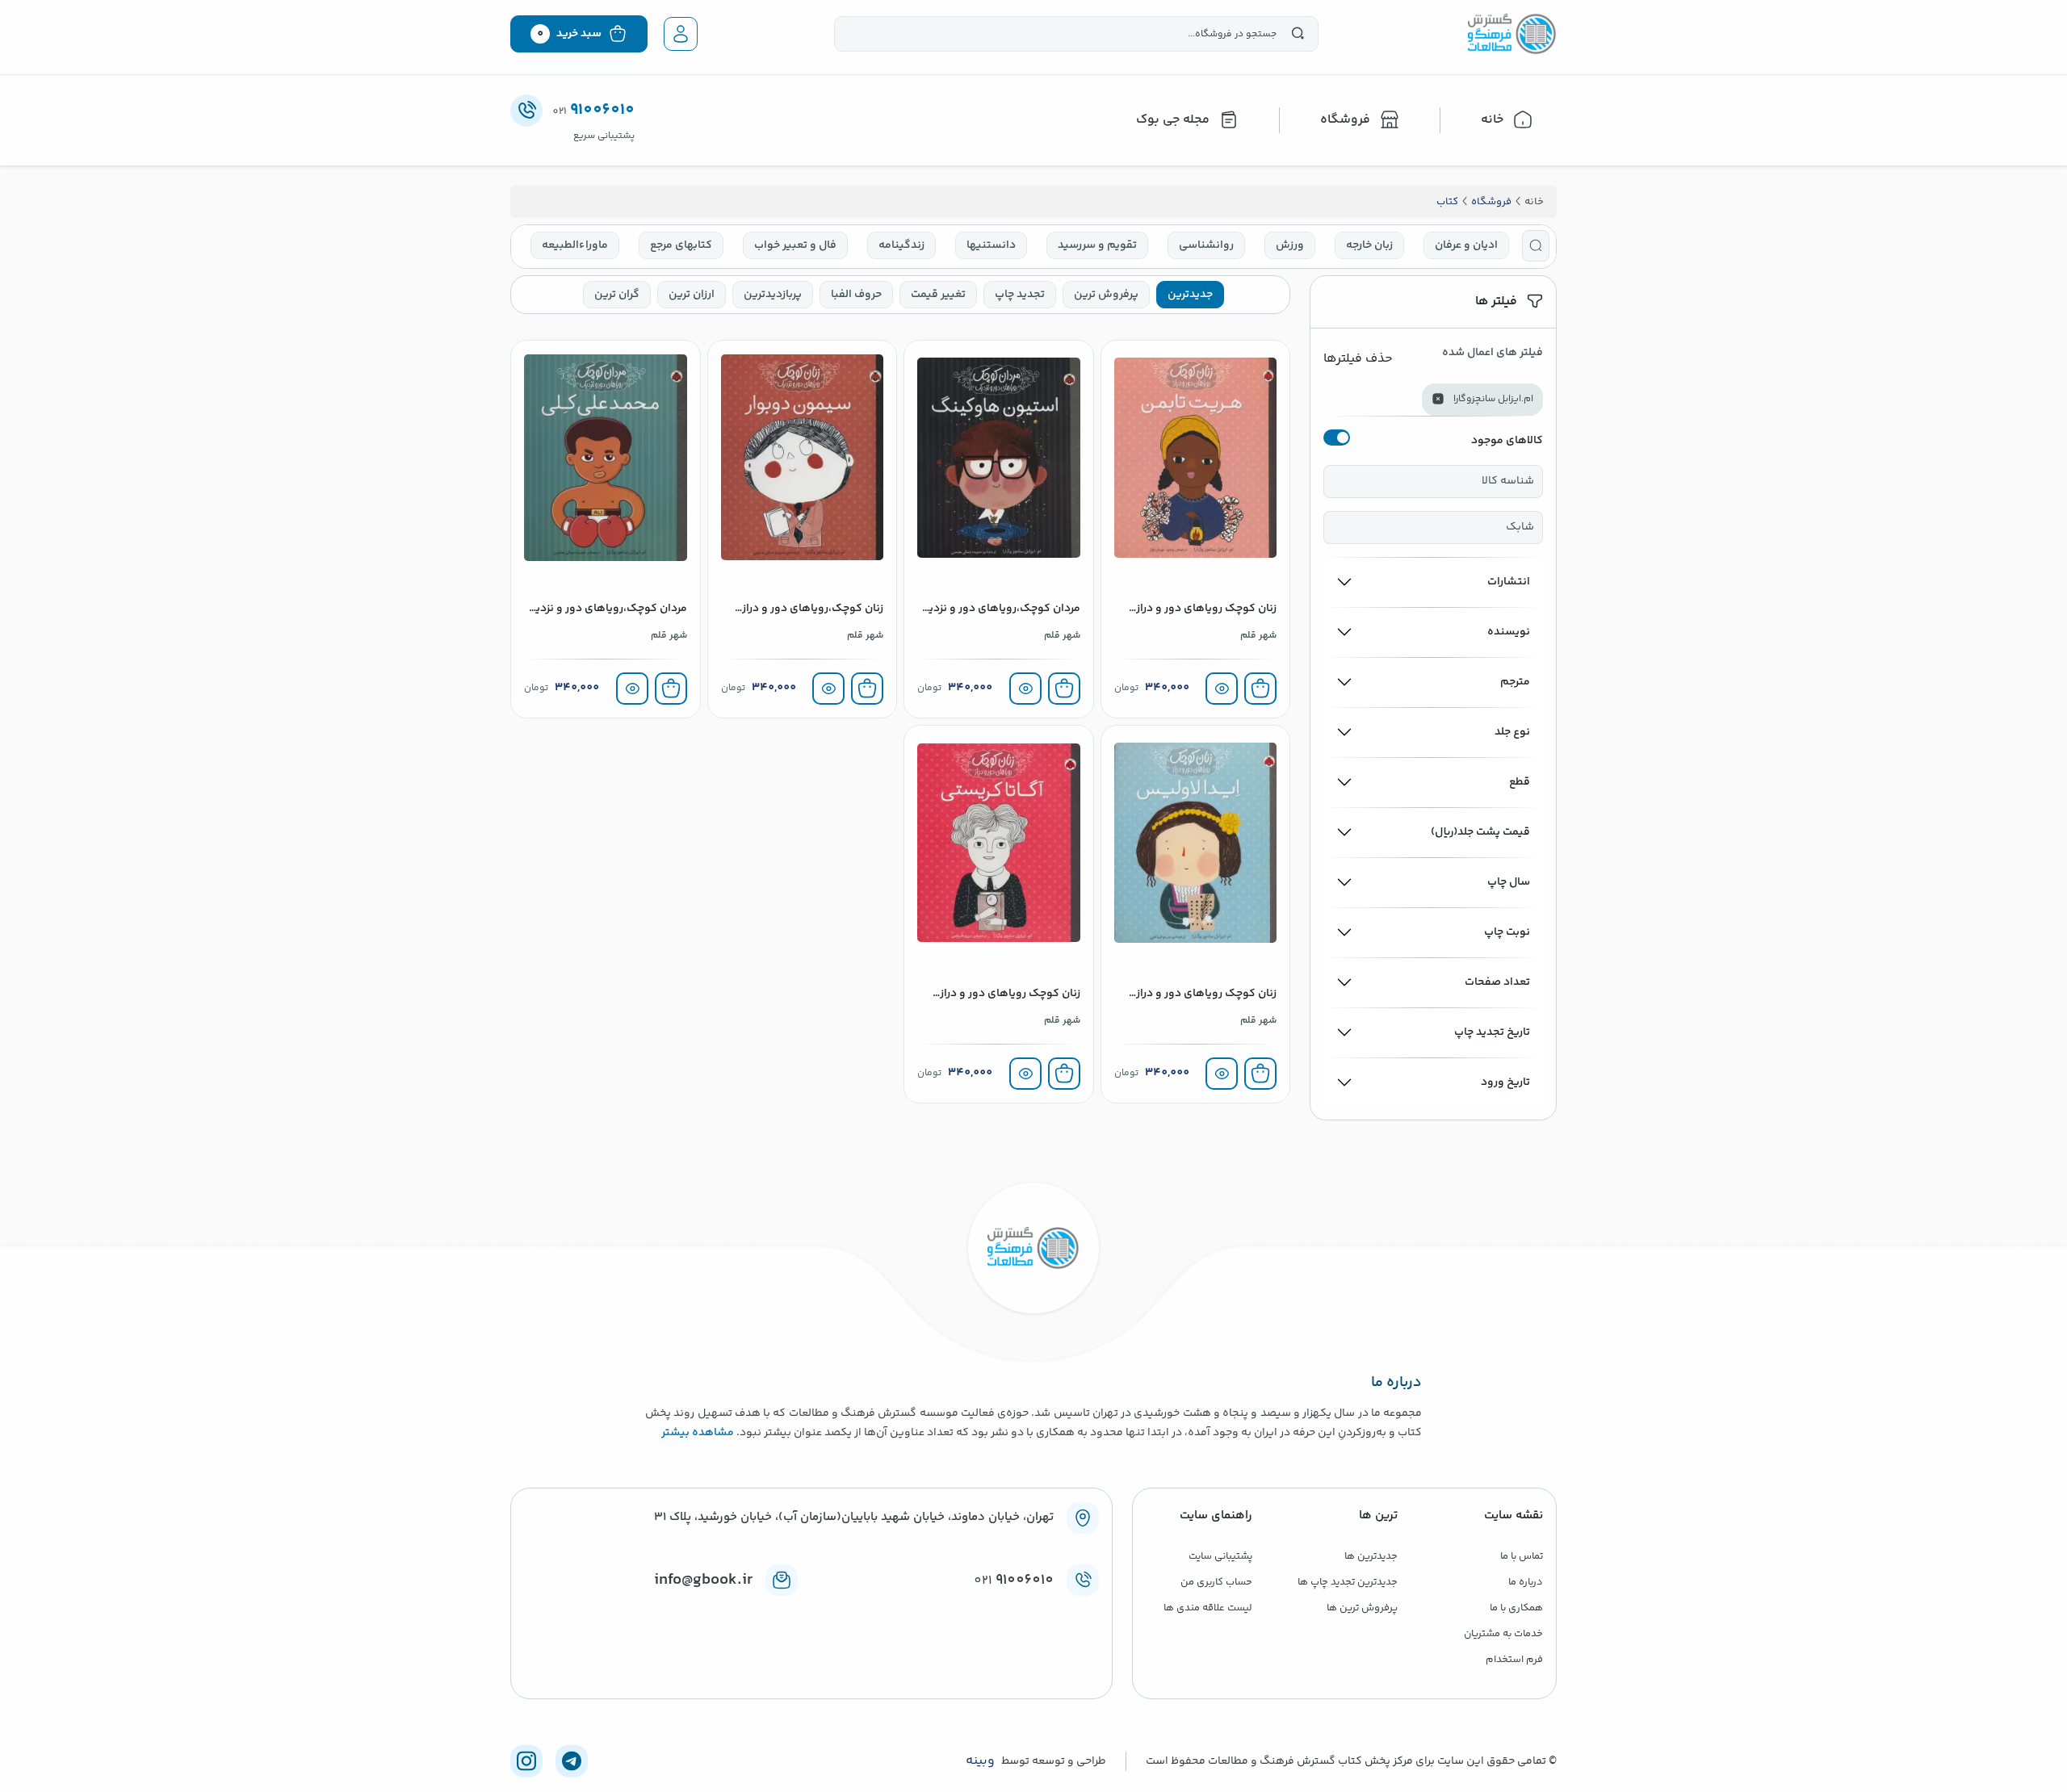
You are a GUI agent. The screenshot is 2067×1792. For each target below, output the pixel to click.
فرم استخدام (1514, 1660)
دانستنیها (991, 245)
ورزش (1290, 245)
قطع (1520, 782)
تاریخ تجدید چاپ (1492, 1032)
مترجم (1515, 682)
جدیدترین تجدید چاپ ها (1348, 1582)
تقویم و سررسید (1097, 245)
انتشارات (1509, 582)
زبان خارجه (1369, 245)
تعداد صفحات (1497, 982)
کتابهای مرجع (681, 245)
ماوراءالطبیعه (575, 245)
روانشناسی (1206, 245)
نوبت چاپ (1507, 932)
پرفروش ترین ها (1362, 1608)
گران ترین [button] (617, 295)
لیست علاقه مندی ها (1208, 1608)
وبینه (980, 1761)
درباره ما (1526, 1582)
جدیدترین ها (1371, 1556)
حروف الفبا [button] (856, 295)
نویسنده (1509, 632)
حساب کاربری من (1216, 1582)
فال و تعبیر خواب (795, 245)
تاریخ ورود (1505, 1082)
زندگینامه (901, 245)
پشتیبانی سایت (1220, 1556)
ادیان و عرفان (1466, 245)
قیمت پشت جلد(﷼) (1480, 832)
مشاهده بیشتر (698, 1433)
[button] (1536, 246)
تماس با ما (1522, 1556)
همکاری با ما (1516, 1608)
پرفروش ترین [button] (1106, 295)
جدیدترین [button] (1190, 295)
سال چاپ (1509, 882)
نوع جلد (1512, 732)
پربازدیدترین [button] (773, 295)
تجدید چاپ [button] (1020, 295)
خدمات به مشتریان (1503, 1634)
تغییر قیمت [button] (938, 295)
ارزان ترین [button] (692, 295)
